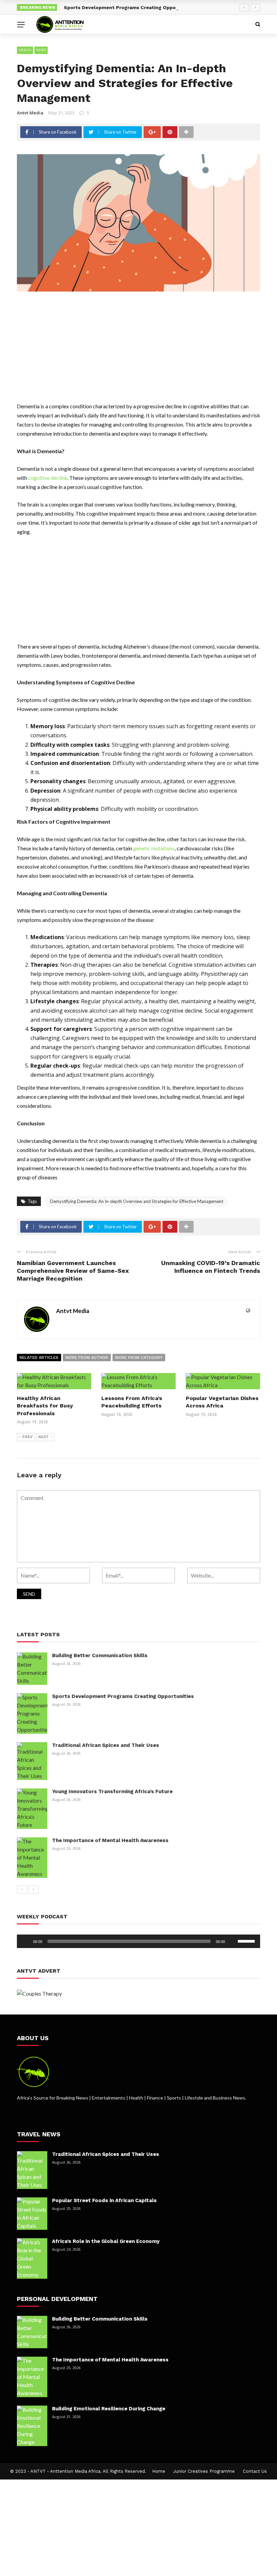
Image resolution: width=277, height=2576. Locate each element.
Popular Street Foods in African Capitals (104, 2200)
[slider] (247, 1941)
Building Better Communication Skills (100, 1655)
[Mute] (232, 1941)
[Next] (33, 1890)
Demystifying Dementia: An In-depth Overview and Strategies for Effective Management (137, 1201)
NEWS (41, 50)
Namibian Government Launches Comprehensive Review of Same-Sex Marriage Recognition (73, 1271)
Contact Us (255, 2471)
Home (159, 2471)
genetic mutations (154, 848)
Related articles (39, 1358)
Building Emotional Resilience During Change (109, 2409)
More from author (87, 1358)
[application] (138, 1941)
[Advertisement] (138, 352)
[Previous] (22, 1890)
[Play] (26, 1941)
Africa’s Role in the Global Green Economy (106, 2241)
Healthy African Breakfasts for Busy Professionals (45, 1406)
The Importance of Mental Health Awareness (110, 1840)
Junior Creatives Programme (204, 2471)
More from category (139, 1358)
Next (44, 1437)
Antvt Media (30, 113)
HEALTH (25, 50)
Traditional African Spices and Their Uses (106, 1745)
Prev (28, 1437)
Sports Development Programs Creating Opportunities (130, 7)
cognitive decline (48, 478)
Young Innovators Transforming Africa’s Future (112, 1791)
